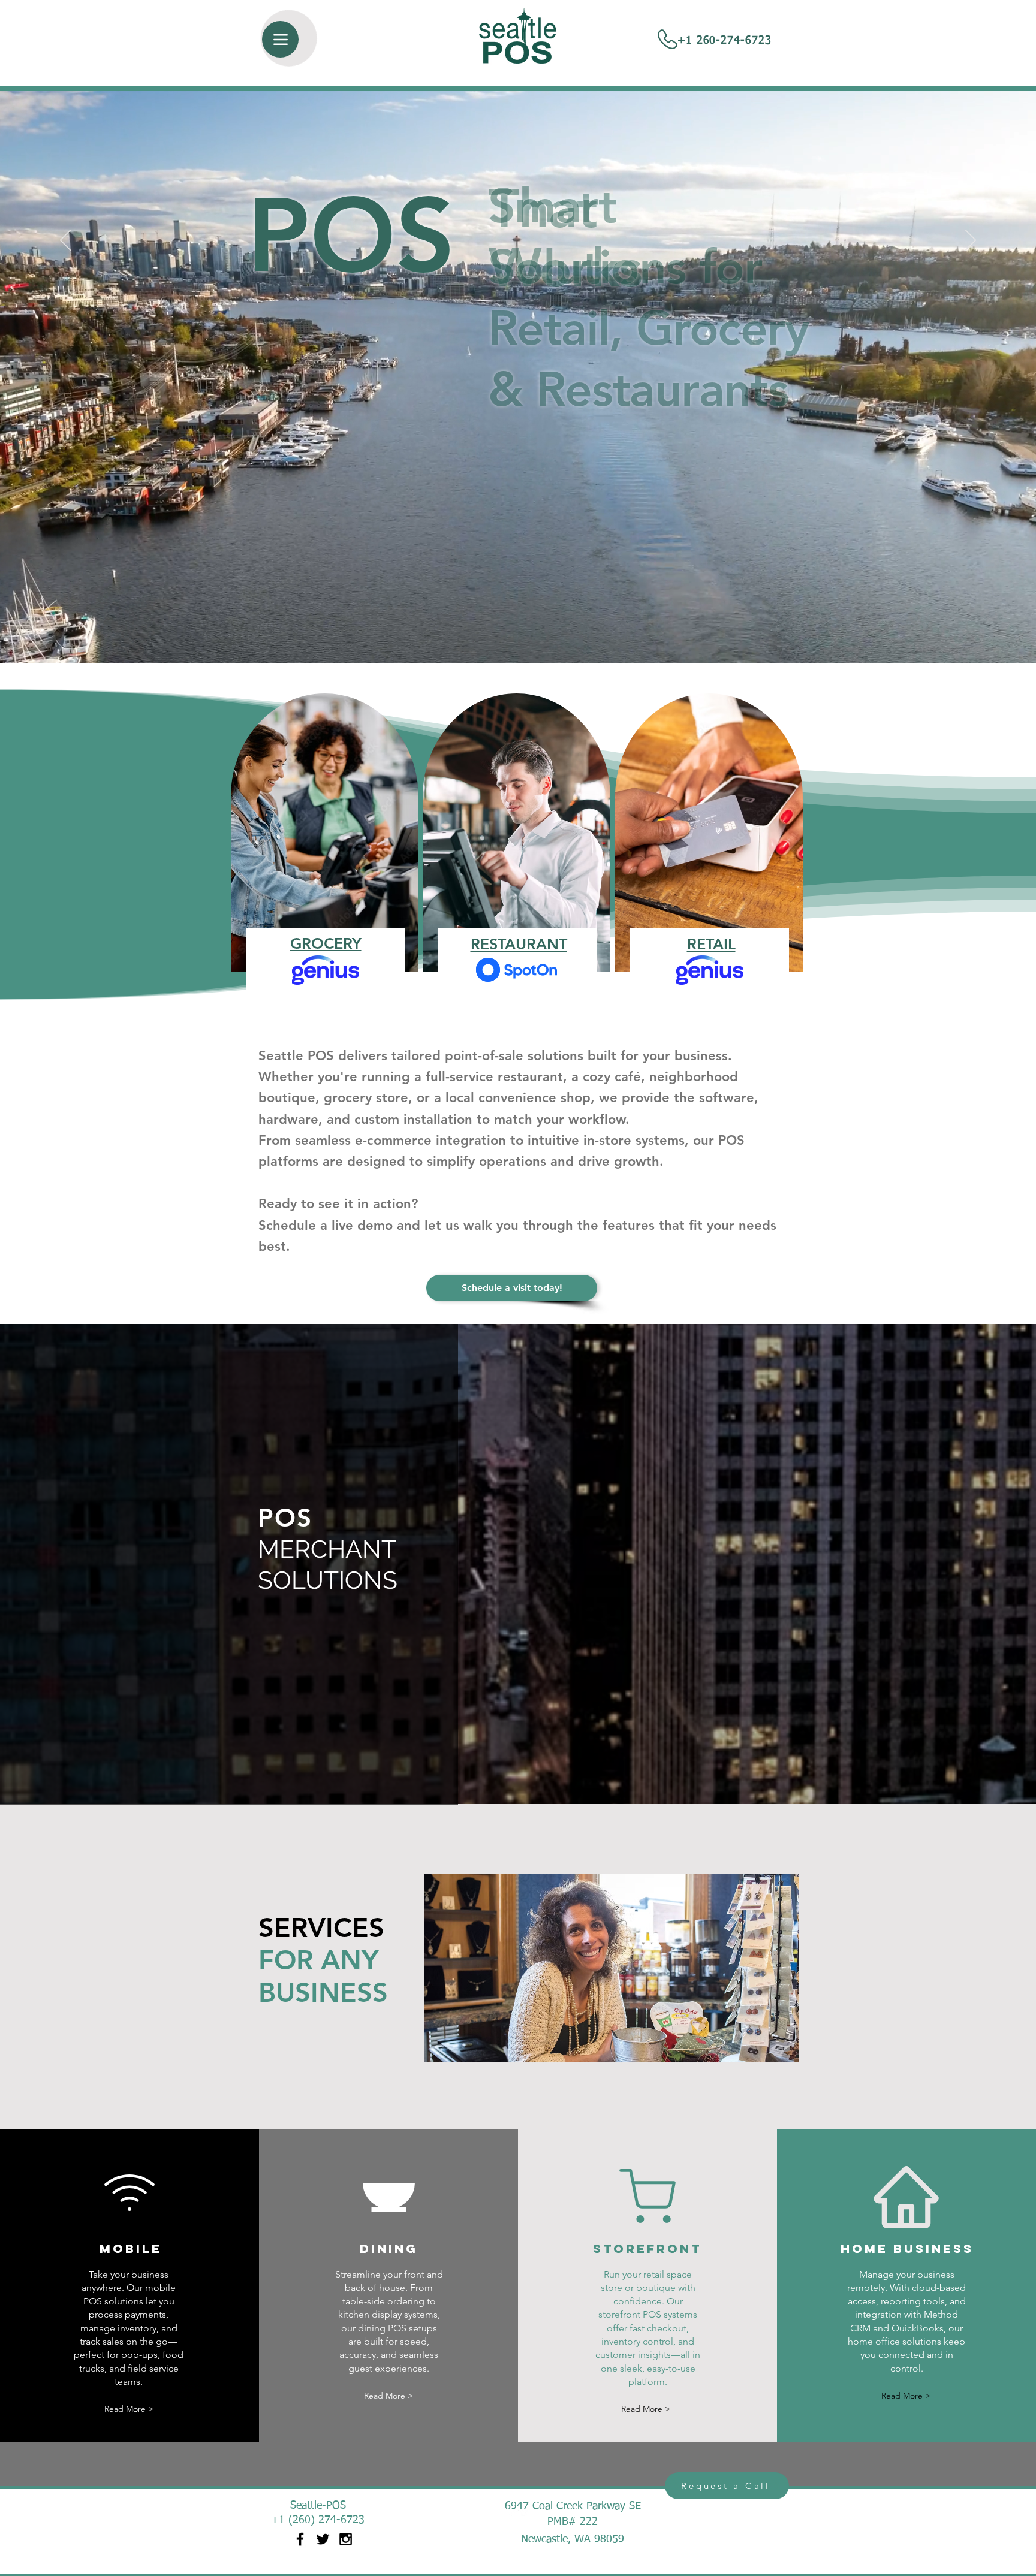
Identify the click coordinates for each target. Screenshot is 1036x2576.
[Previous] (65, 241)
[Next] (971, 241)
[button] (612, 1968)
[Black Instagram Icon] (346, 2539)
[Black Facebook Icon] (300, 2539)
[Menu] (280, 39)
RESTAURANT (519, 944)
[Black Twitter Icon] (323, 2539)
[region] (517, 842)
